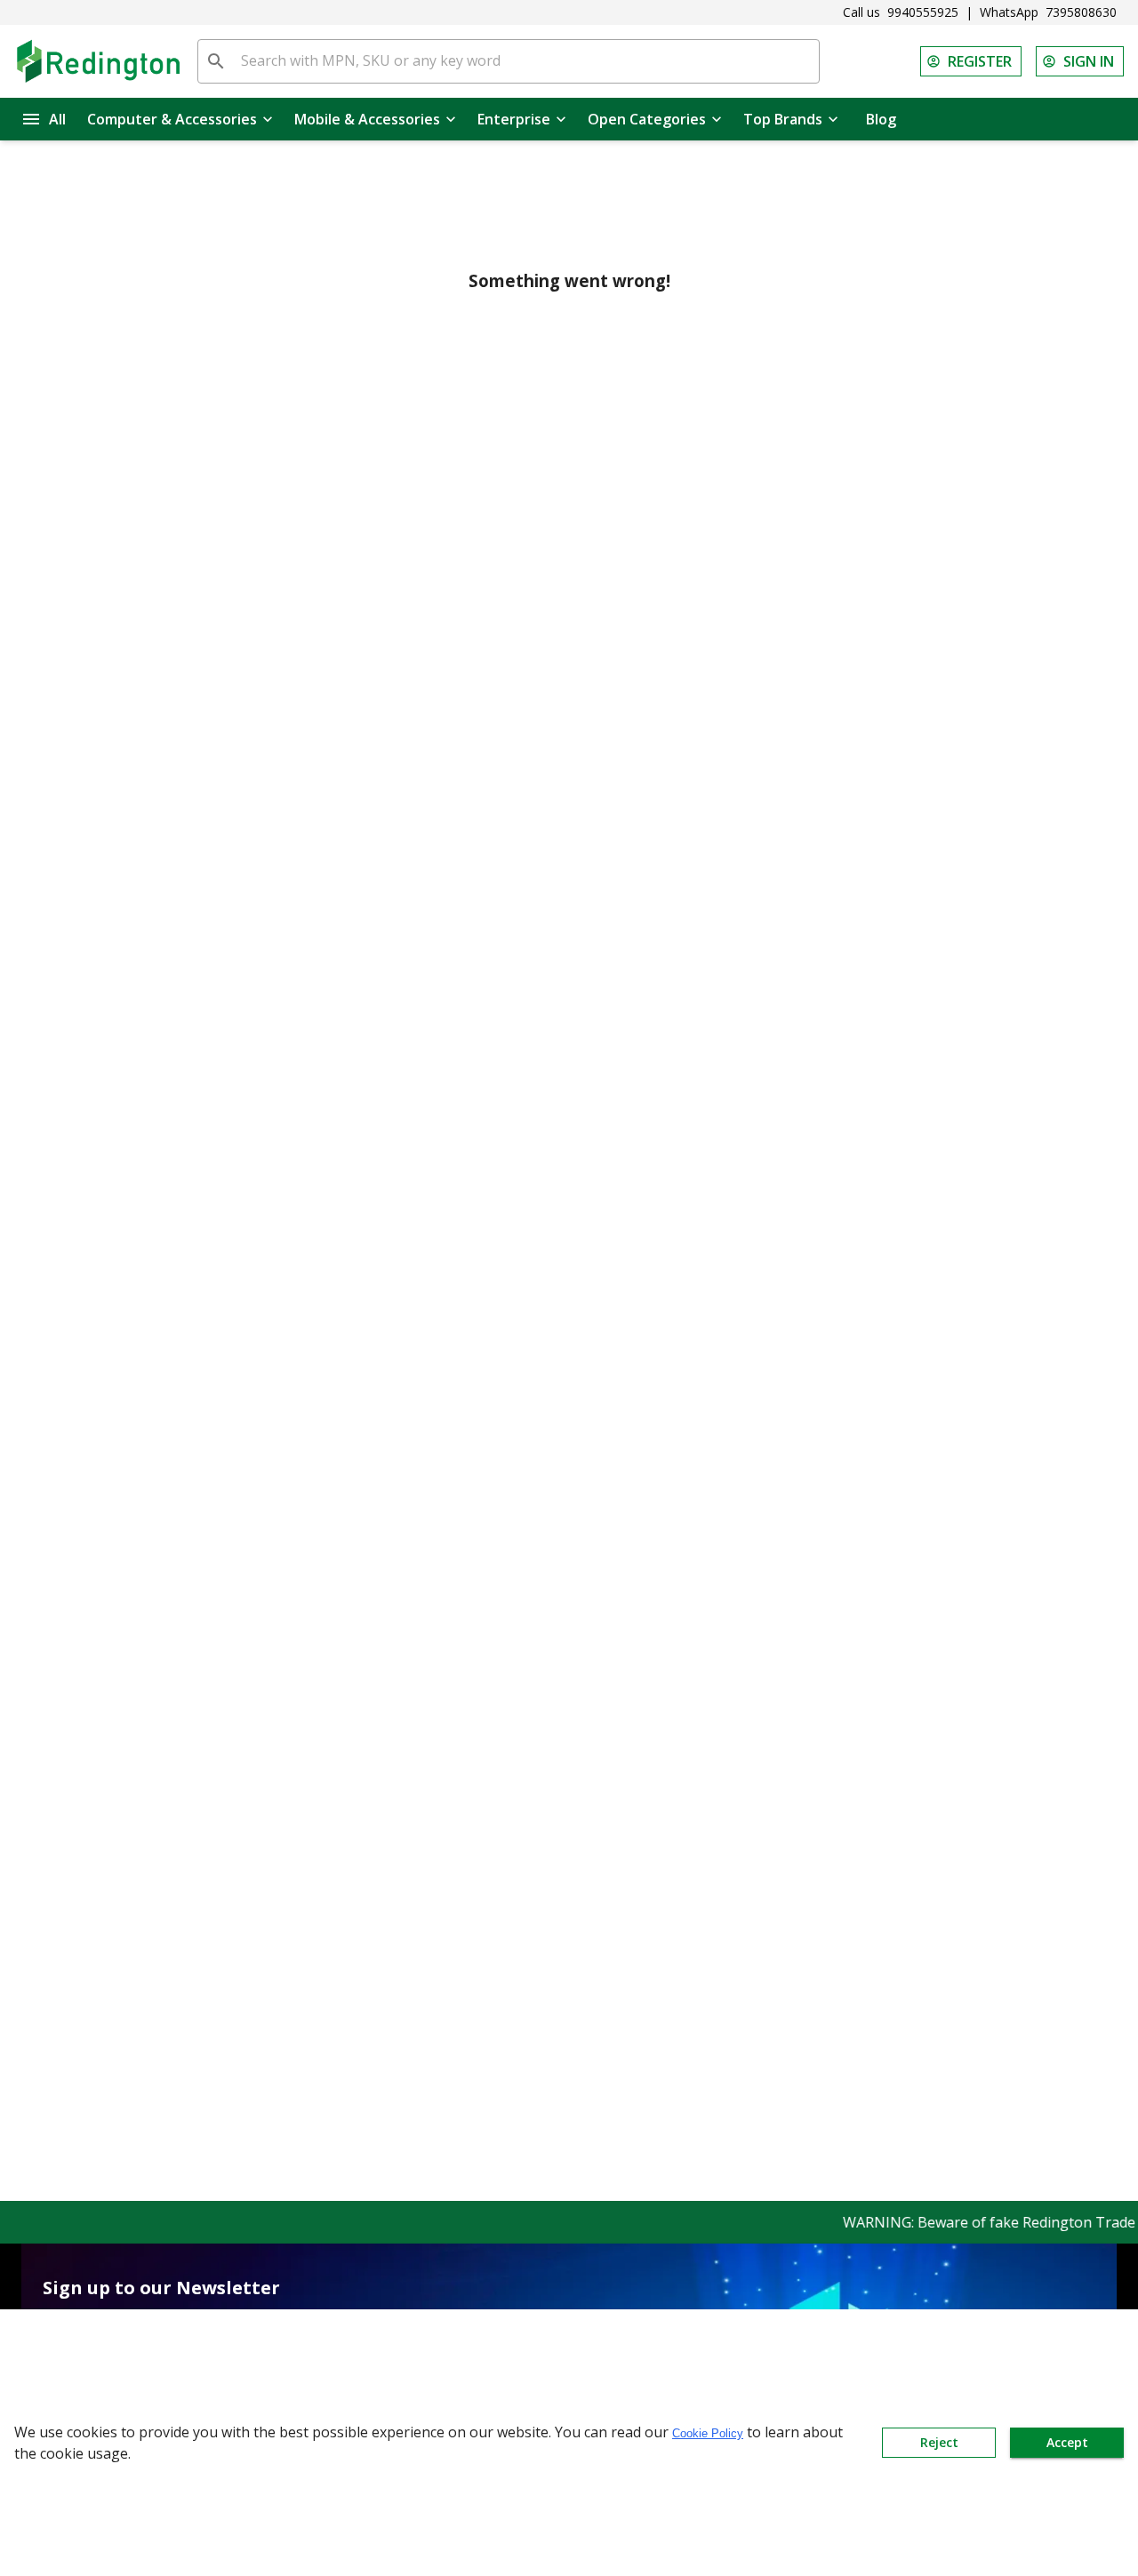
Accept (1067, 2442)
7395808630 (1081, 12)
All (57, 119)
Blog (881, 119)
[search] (216, 61)
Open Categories (647, 119)
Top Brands (783, 119)
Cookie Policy (708, 2433)
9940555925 (923, 12)
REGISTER (980, 61)
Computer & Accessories (172, 119)
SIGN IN (1089, 61)
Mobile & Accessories (367, 119)
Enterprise (514, 119)
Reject (939, 2442)
